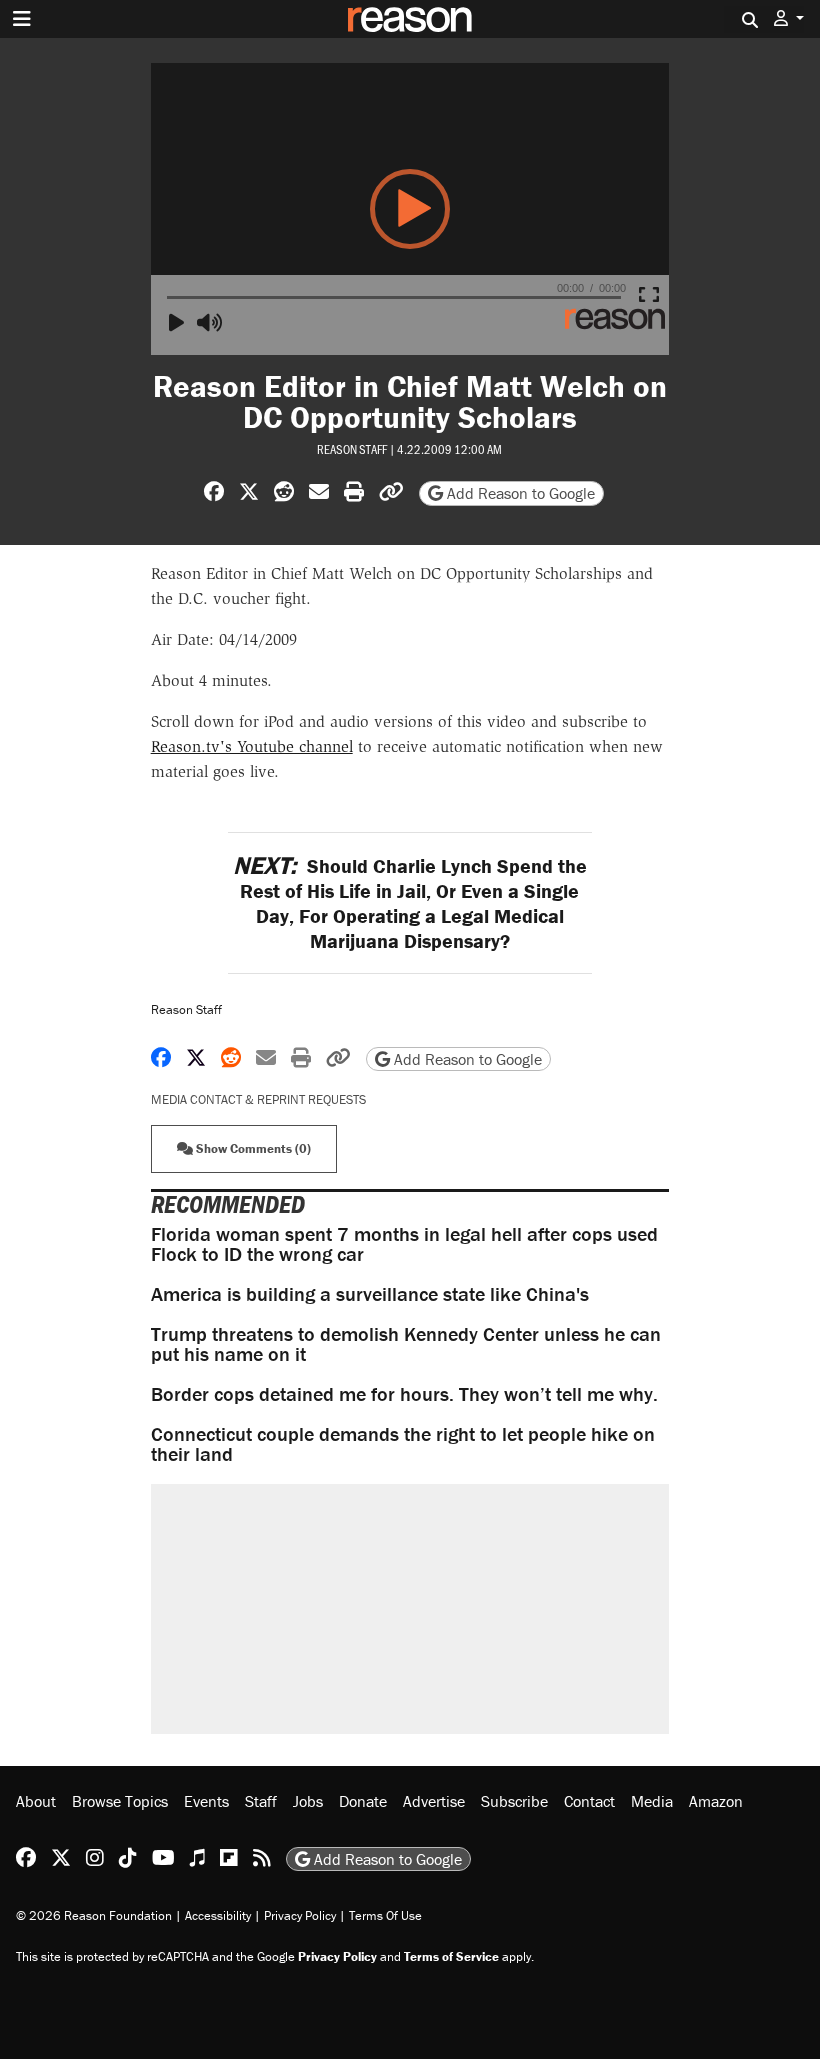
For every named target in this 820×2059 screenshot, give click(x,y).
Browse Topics (120, 1801)
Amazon (716, 1801)
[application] (410, 209)
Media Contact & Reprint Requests (258, 1099)
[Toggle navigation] (22, 19)
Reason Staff (352, 449)
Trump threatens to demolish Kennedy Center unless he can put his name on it (406, 1343)
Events (206, 1801)
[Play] (185, 323)
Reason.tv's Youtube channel (252, 746)
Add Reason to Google (519, 493)
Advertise (434, 1801)
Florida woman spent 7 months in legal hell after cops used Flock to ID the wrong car (404, 1243)
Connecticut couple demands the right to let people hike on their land (403, 1443)
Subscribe (514, 1801)
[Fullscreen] (655, 295)
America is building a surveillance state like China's (370, 1293)
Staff (261, 1801)
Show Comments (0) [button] (252, 1148)
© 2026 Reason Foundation (94, 1915)
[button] (789, 18)
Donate (363, 1801)
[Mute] (213, 323)
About (36, 1801)
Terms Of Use (385, 1915)
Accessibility (218, 1915)
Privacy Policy (300, 1915)
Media (652, 1801)
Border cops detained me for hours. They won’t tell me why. (404, 1393)
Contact (589, 1801)
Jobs (308, 1801)
